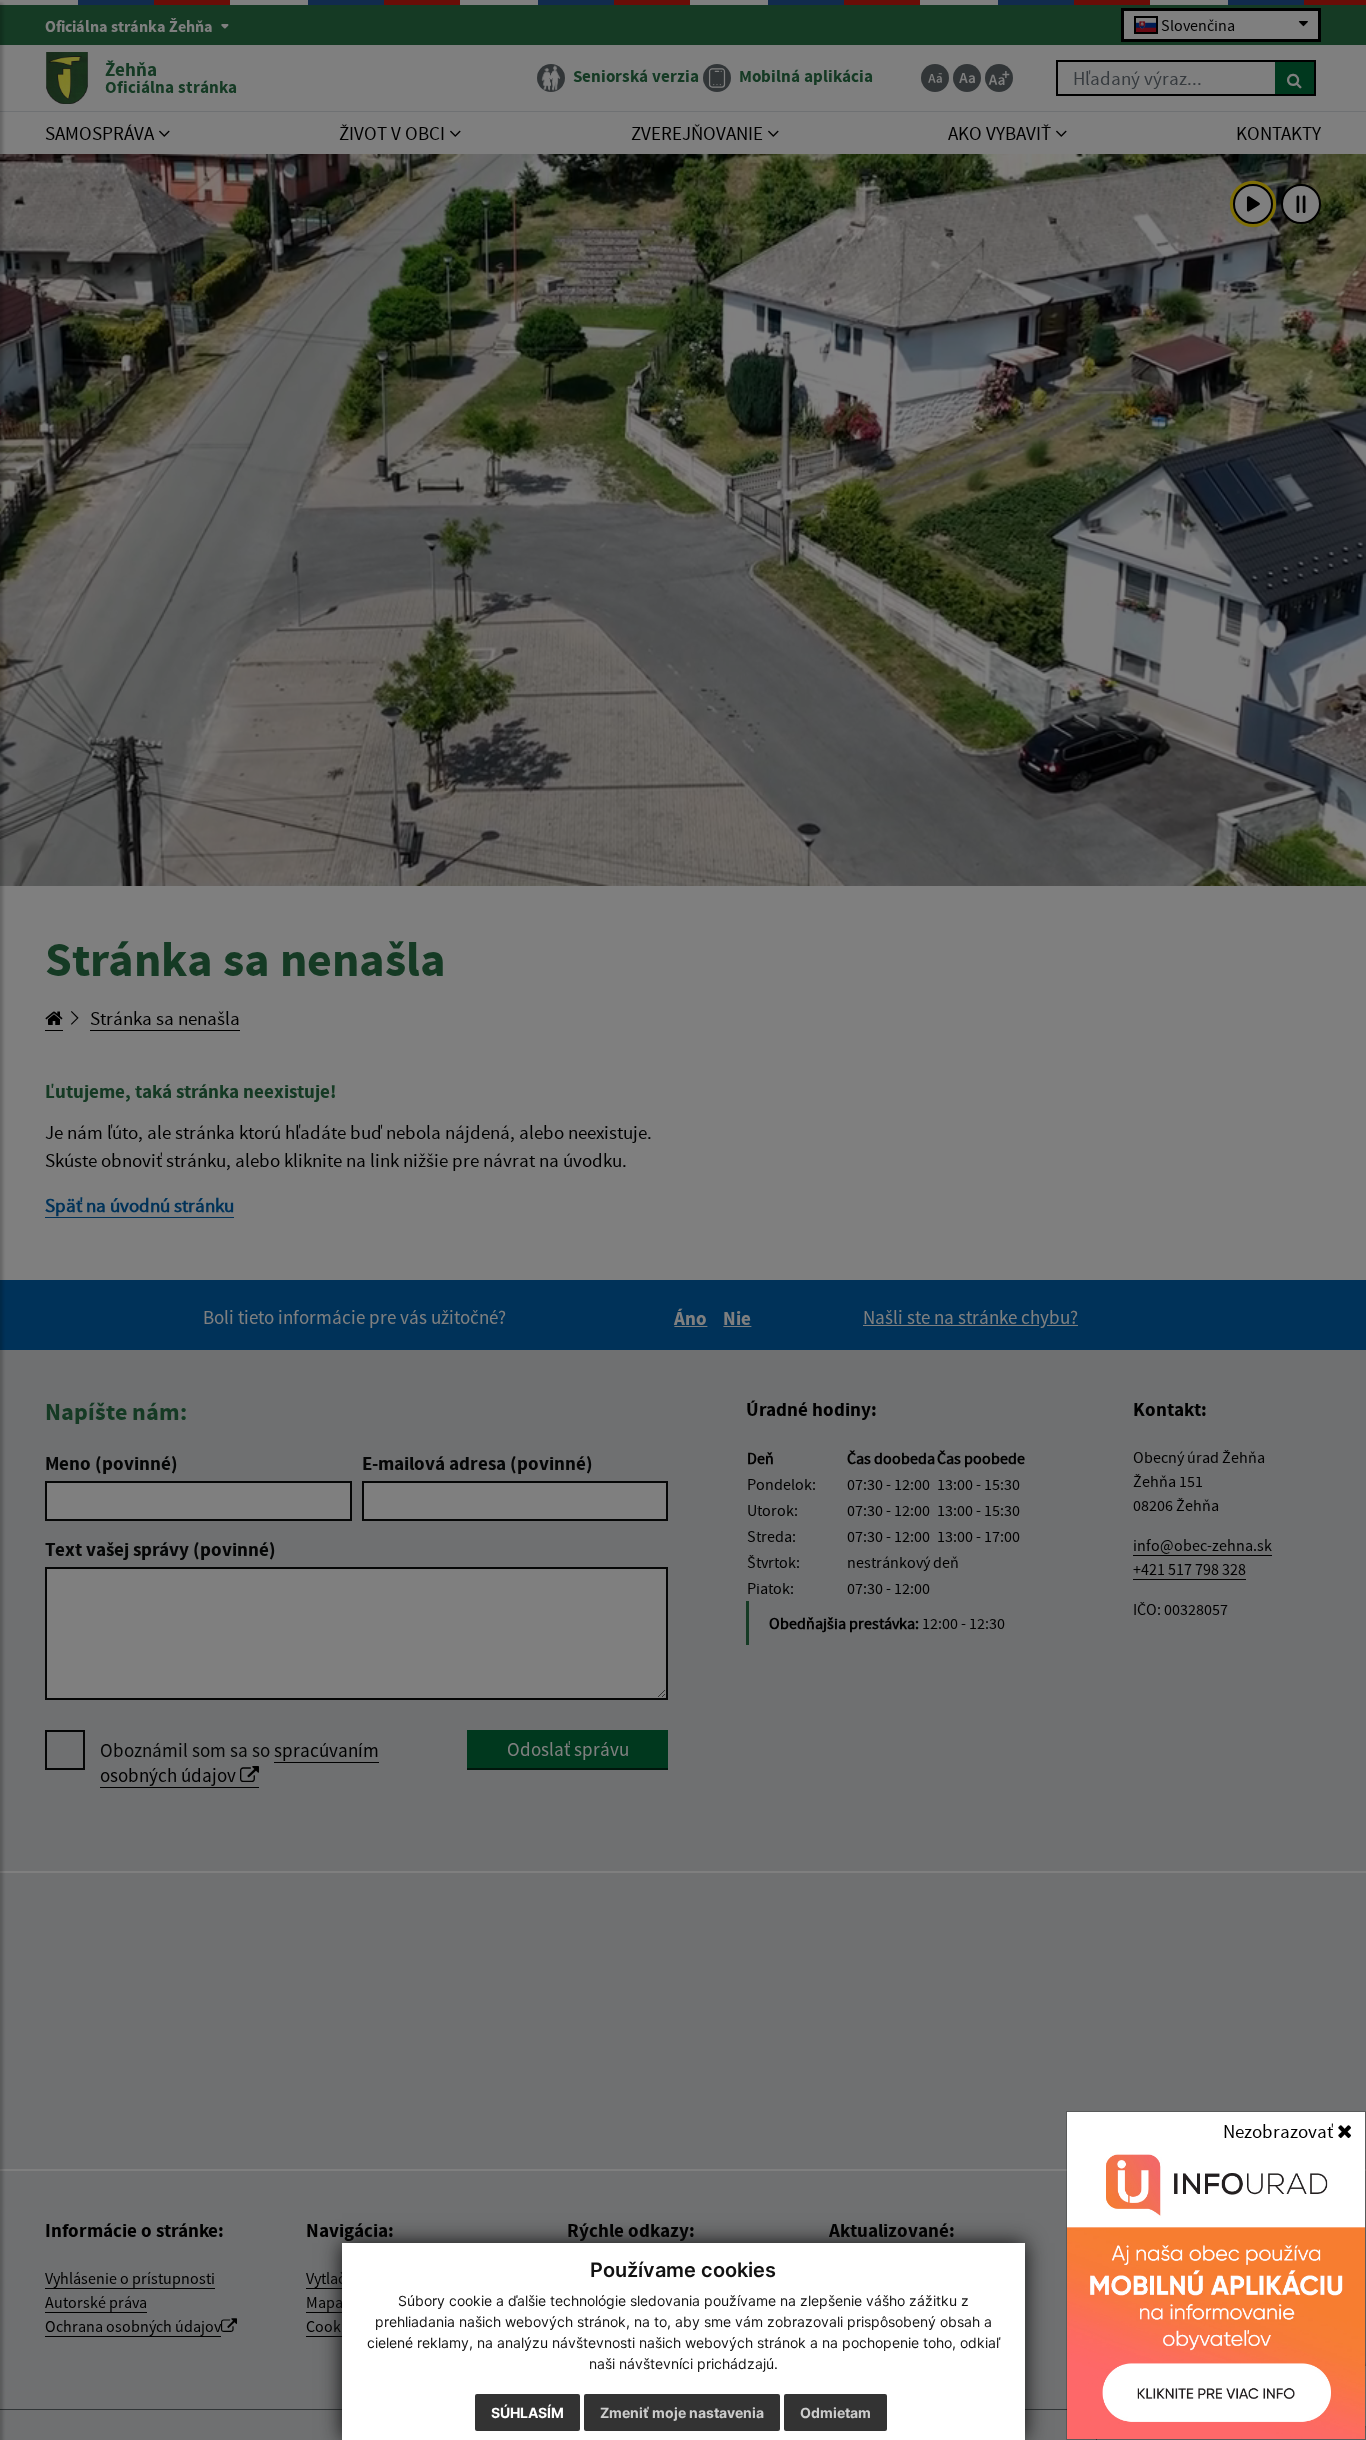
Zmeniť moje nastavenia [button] (682, 2412)
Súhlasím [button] (527, 2412)
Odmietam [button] (835, 2412)
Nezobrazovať (1280, 2131)
